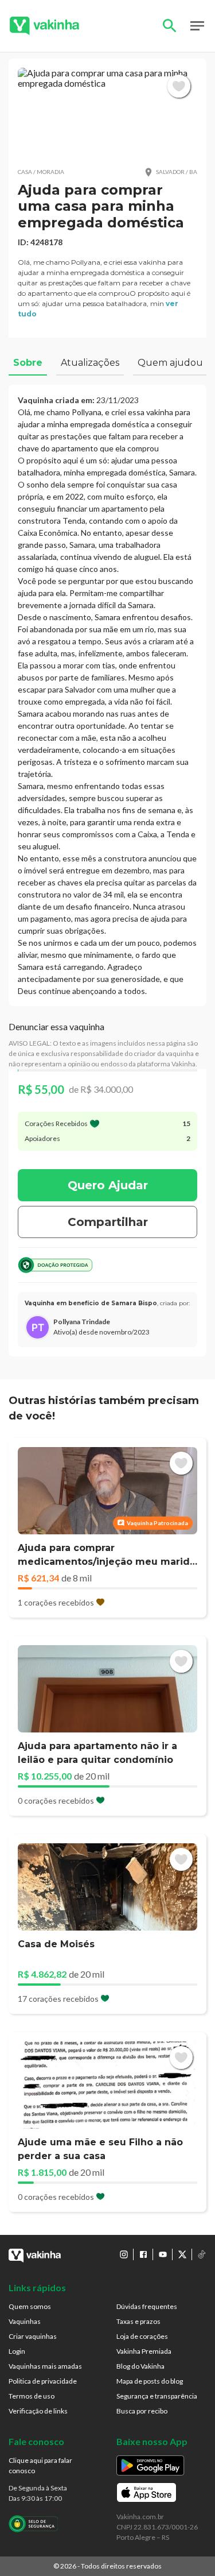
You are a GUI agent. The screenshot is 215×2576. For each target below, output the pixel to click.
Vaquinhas (25, 2321)
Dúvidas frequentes (147, 2306)
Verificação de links (38, 2411)
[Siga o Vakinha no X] (182, 2254)
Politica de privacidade (43, 2381)
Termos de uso (32, 2396)
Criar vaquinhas (33, 2336)
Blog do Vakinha (140, 2366)
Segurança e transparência (157, 2396)
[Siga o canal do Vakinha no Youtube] (163, 2254)
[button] (107, 113)
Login (17, 2351)
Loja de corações (142, 2336)
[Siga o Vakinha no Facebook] (143, 2254)
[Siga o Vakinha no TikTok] (202, 2254)
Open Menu (197, 26)
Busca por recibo (142, 2411)
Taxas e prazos (138, 2321)
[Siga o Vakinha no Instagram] (124, 2254)
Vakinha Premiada (144, 2351)
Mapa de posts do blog (150, 2381)
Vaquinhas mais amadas (45, 2366)
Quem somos (30, 2306)
